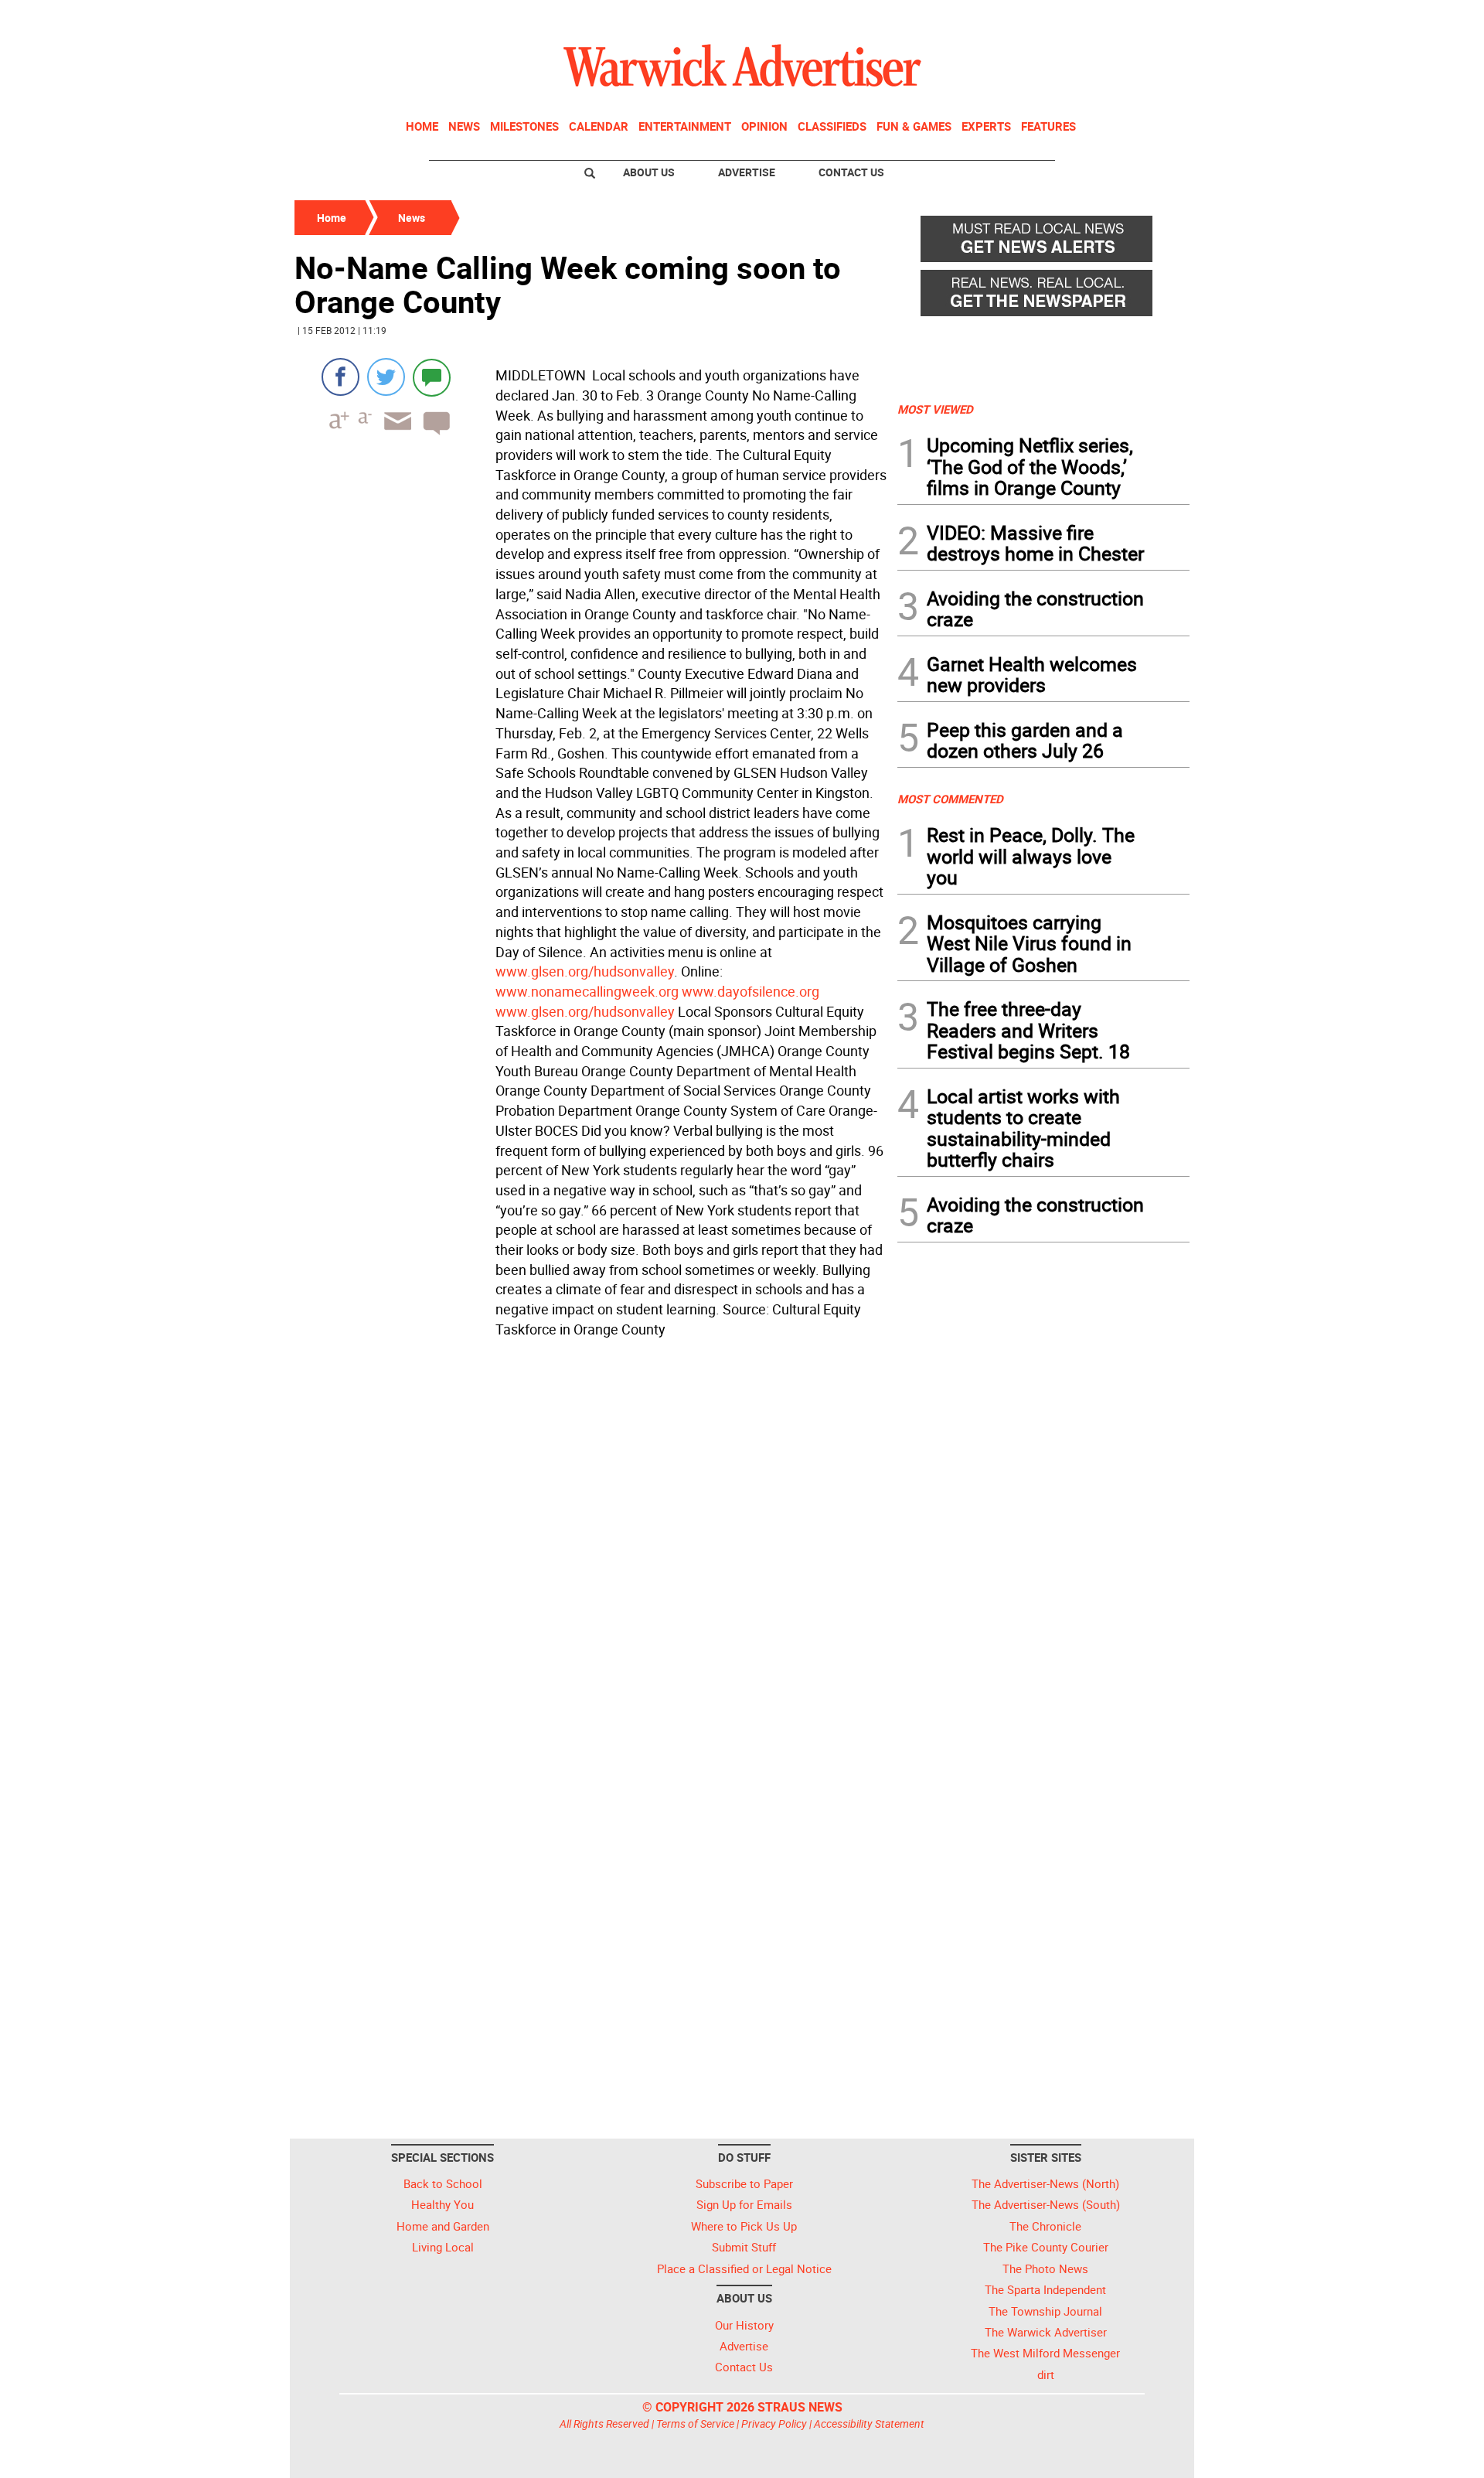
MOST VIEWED (935, 409)
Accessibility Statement (869, 2423)
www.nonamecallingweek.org (587, 991)
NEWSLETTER (1065, 18)
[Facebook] (340, 377)
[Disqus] (591, 1541)
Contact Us (851, 172)
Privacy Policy (774, 2423)
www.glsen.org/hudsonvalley (585, 971)
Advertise (747, 172)
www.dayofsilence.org (751, 991)
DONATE (1152, 18)
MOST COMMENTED (950, 799)
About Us (649, 172)
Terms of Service (695, 2423)
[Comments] (432, 377)
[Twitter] (386, 377)
